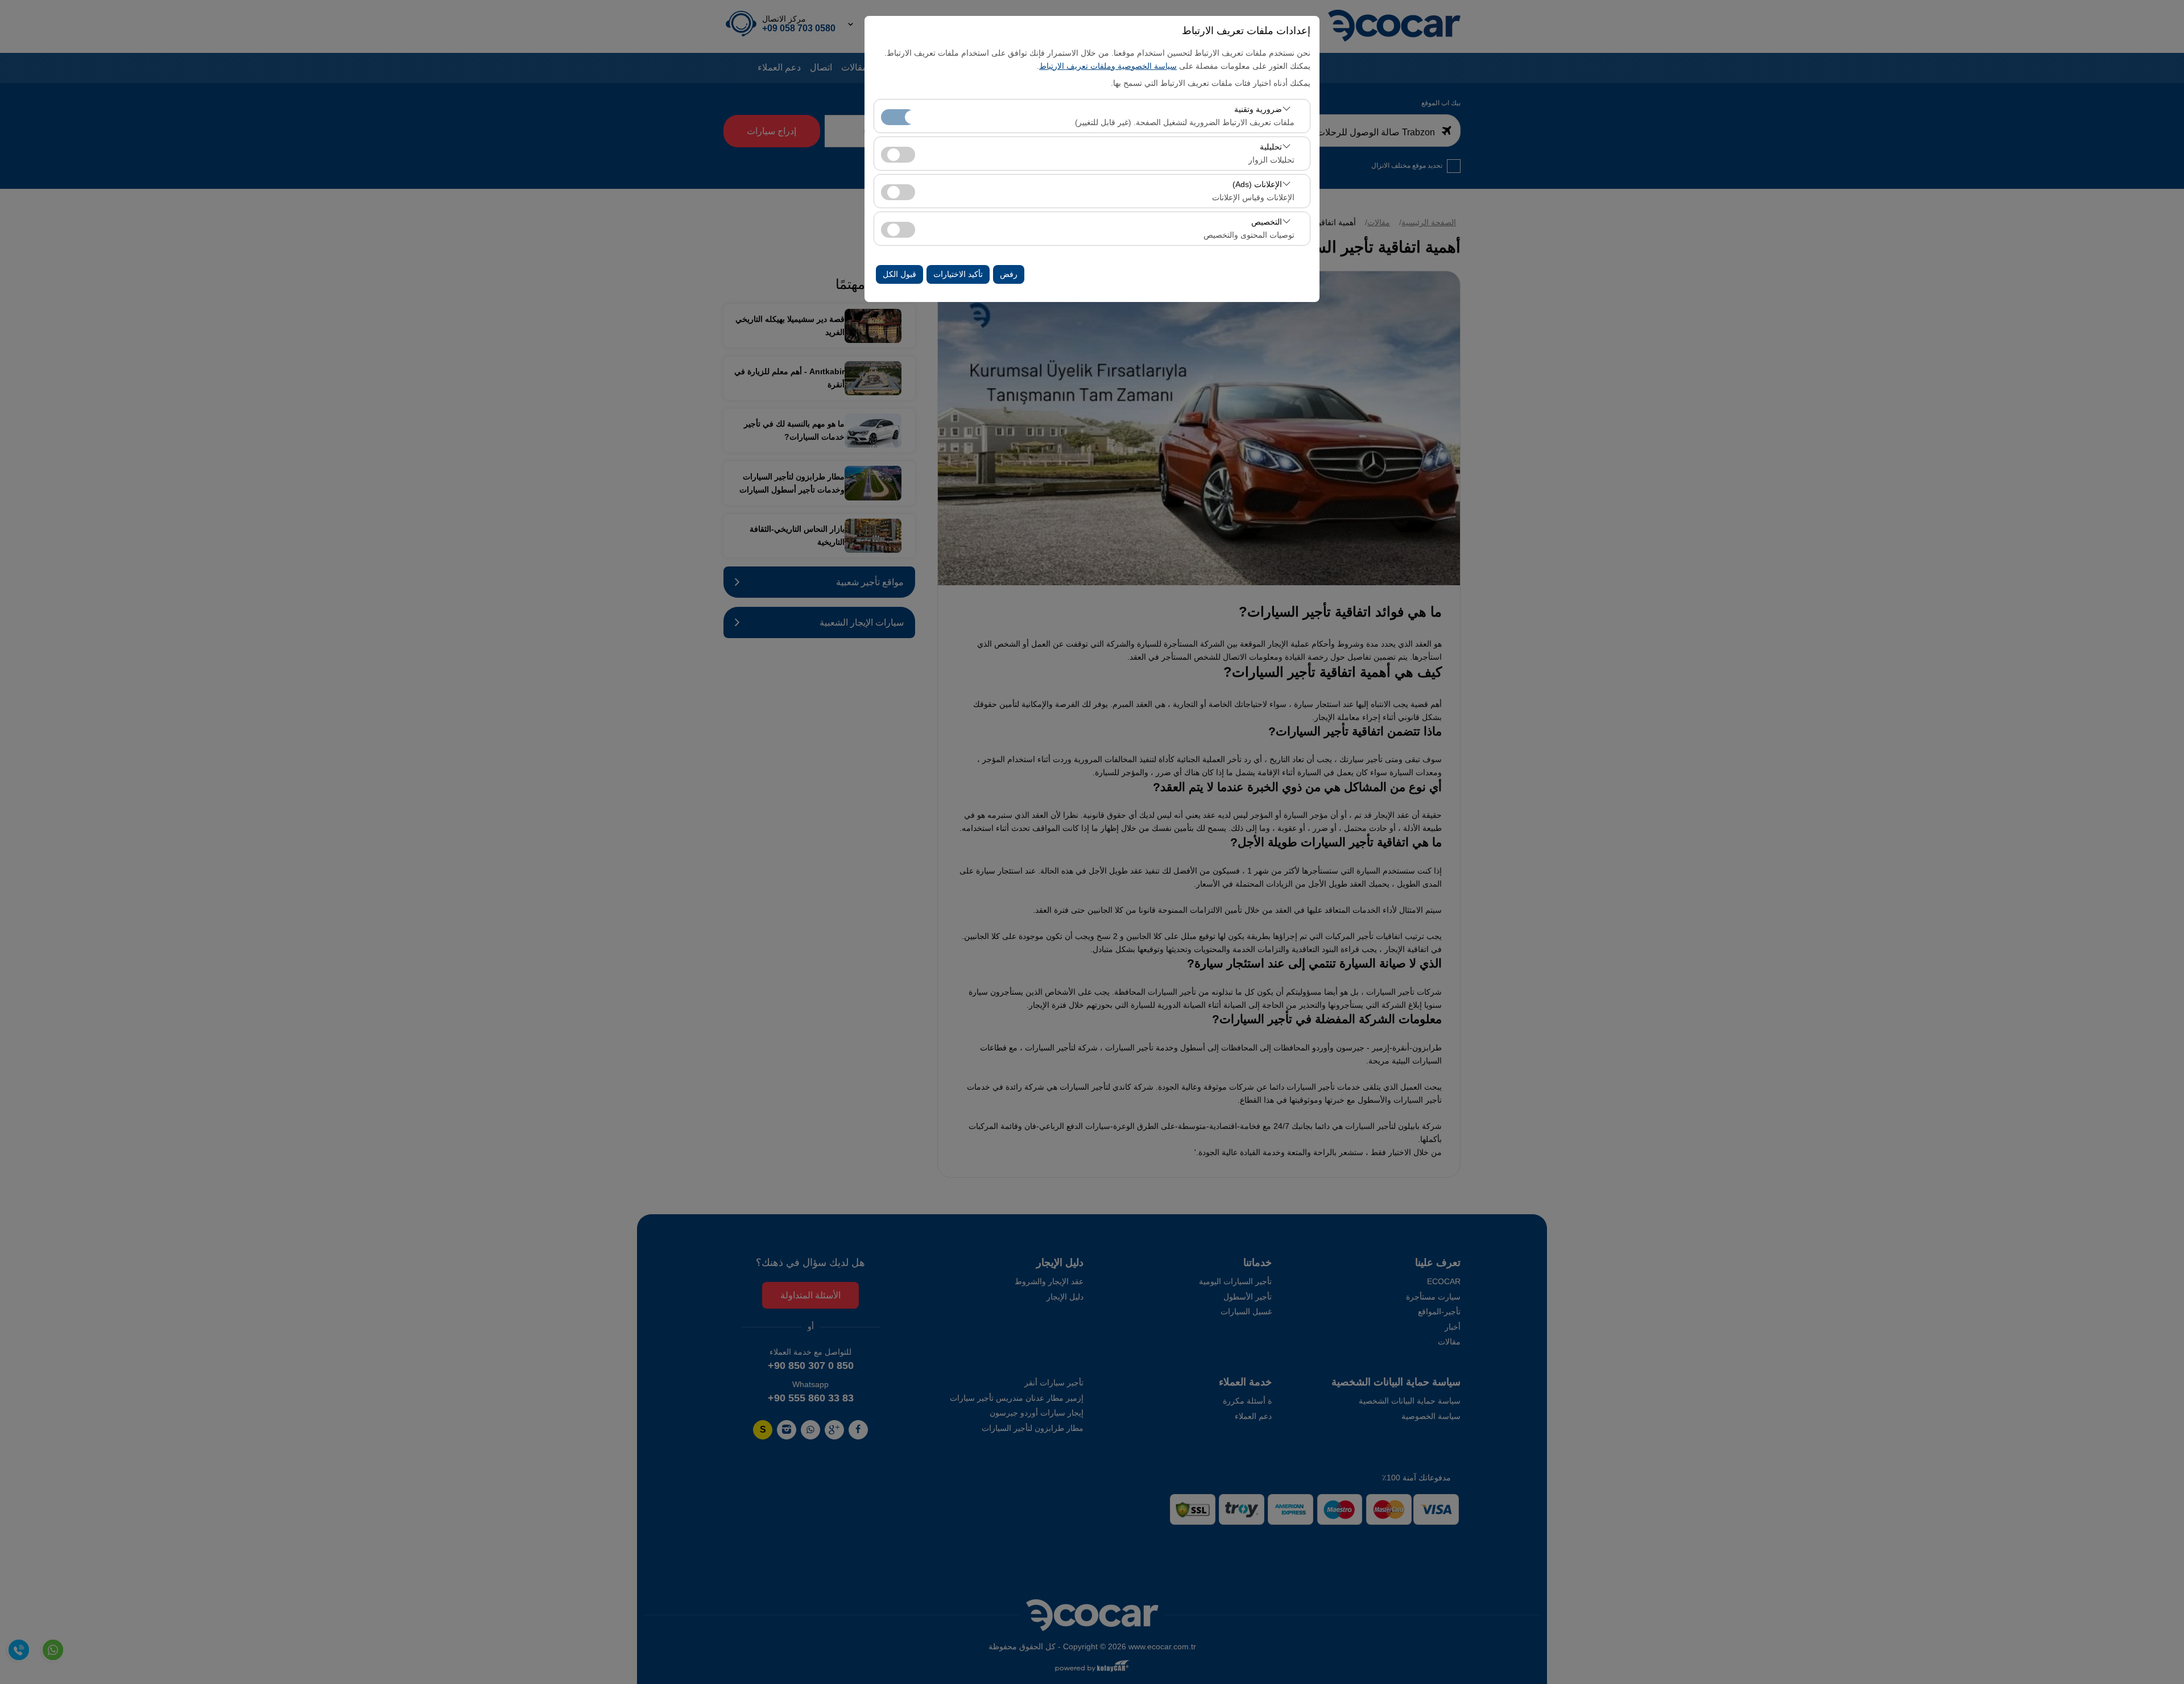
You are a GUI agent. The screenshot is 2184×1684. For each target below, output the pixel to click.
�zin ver (898, 155)
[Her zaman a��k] (898, 116)
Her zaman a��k (898, 117)
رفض (1009, 274)
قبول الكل (899, 274)
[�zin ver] (898, 153)
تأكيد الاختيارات (958, 274)
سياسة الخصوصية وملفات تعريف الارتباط (1108, 66)
